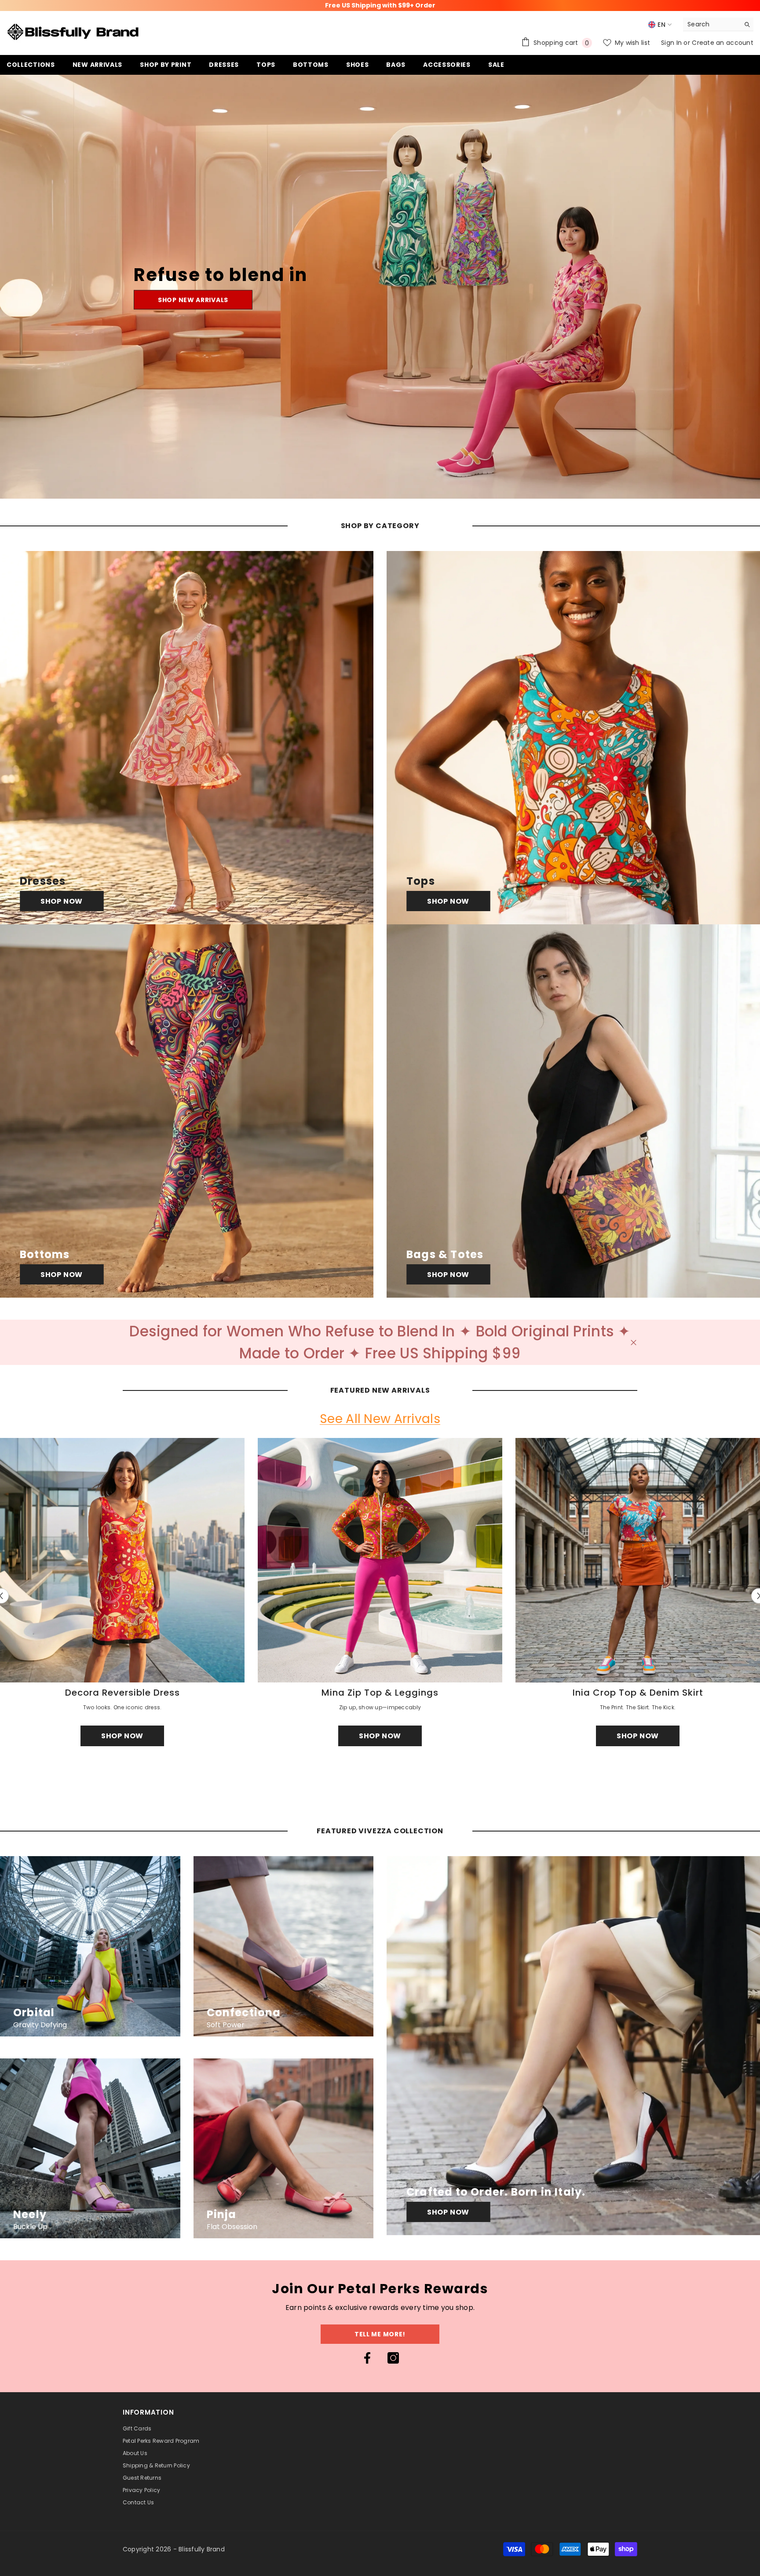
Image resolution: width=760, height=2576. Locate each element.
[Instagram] (393, 2358)
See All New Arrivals (380, 1419)
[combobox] (711, 24)
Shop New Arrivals (193, 300)
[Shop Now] (187, 738)
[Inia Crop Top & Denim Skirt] (638, 1560)
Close (634, 1342)
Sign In (672, 43)
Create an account (723, 43)
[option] (380, 1596)
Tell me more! (380, 2334)
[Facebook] (367, 2358)
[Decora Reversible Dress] (122, 1560)
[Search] (718, 24)
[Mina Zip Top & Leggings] (380, 1560)
